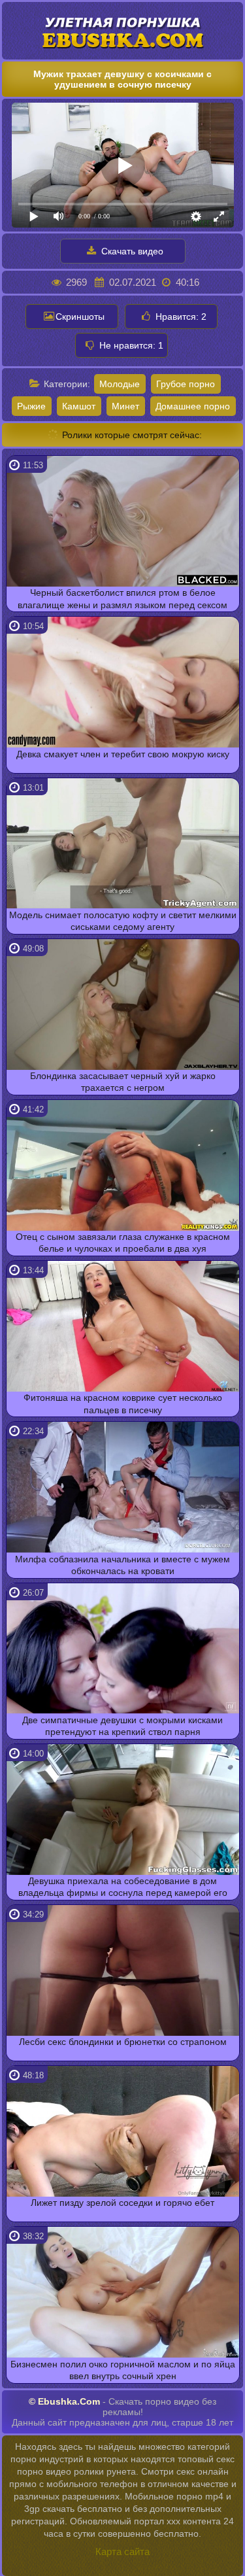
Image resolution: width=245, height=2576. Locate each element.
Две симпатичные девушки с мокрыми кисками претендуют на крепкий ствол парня (122, 1726)
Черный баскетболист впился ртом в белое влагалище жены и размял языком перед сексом (122, 598)
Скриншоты (80, 317)
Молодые (120, 384)
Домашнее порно (193, 406)
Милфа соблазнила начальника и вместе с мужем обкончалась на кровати (122, 1565)
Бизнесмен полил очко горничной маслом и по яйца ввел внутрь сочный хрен (123, 2370)
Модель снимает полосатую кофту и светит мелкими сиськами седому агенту (123, 921)
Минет (125, 406)
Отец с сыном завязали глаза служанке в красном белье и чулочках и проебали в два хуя (123, 1243)
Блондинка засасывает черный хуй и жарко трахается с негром (123, 1082)
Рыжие (31, 406)
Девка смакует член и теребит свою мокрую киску (123, 754)
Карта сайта (122, 2551)
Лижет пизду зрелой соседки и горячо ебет (122, 2203)
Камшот (79, 406)
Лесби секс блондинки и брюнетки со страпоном (123, 2042)
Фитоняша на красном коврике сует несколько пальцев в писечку (123, 1403)
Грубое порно (186, 384)
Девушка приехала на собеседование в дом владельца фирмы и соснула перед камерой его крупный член (123, 1888)
